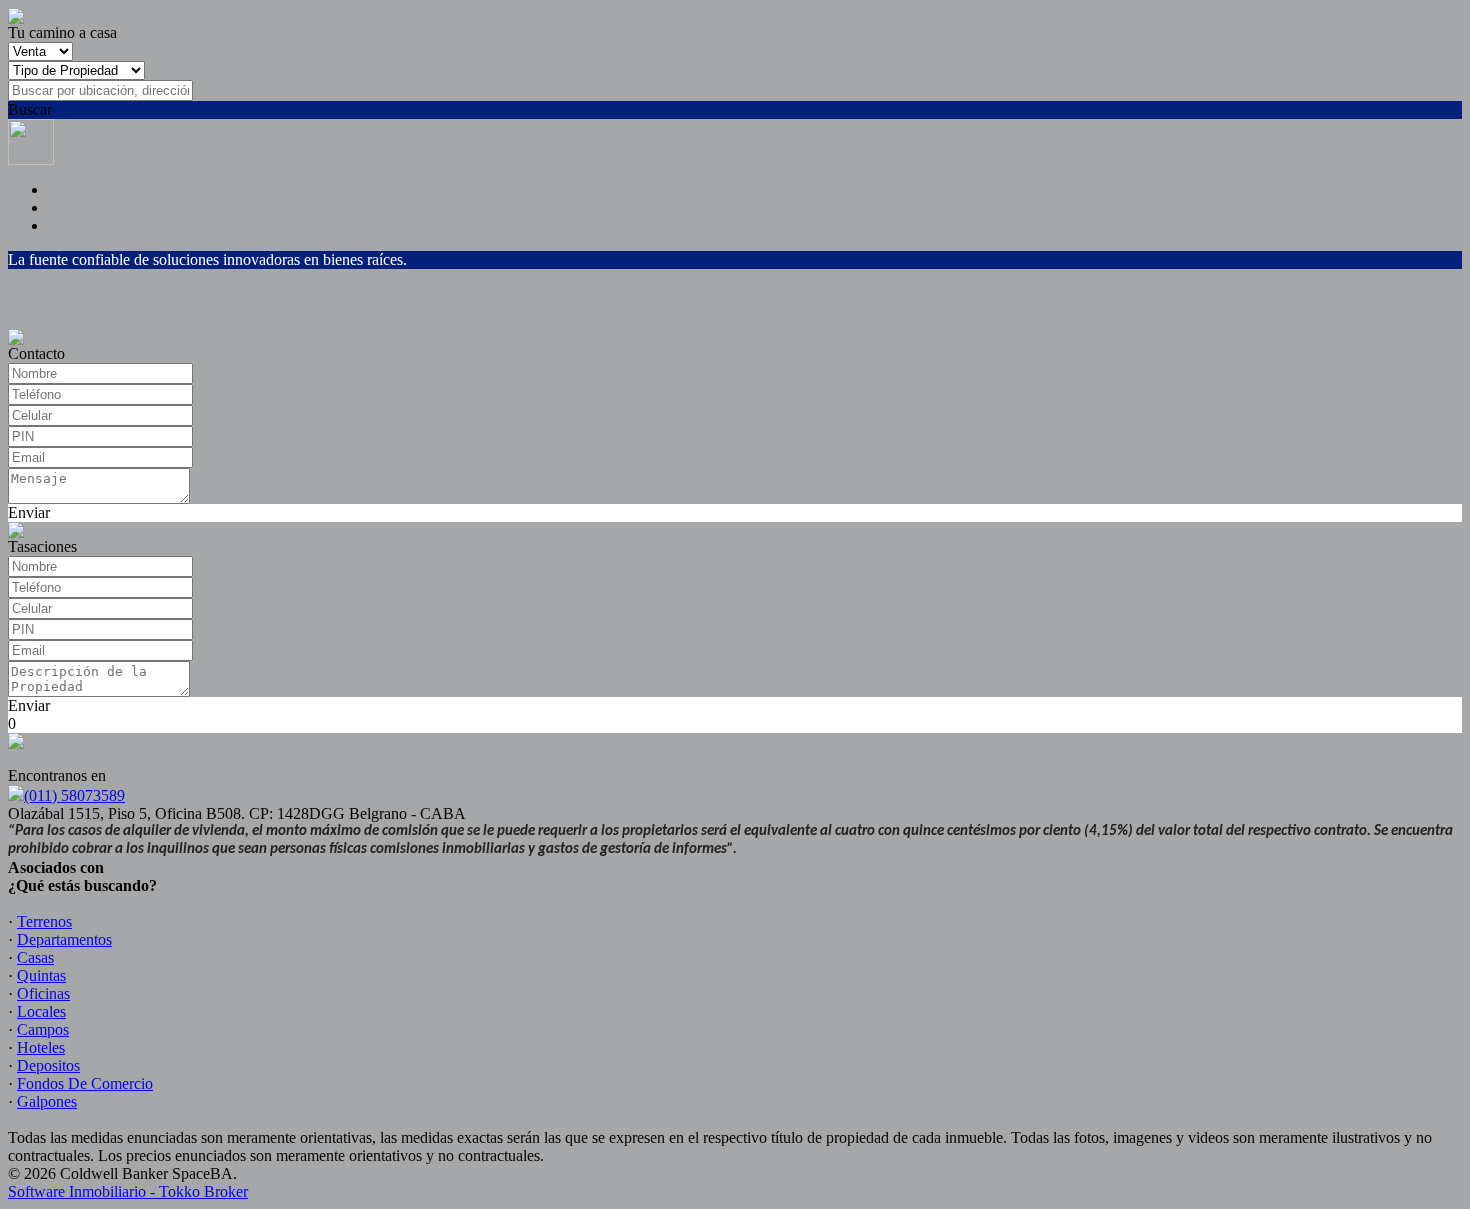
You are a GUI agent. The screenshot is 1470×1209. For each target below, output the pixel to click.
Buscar (30, 109)
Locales (41, 1011)
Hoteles (41, 1047)
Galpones (47, 1101)
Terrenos (44, 921)
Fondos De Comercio (85, 1083)
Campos (43, 1029)
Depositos (48, 1065)
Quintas (41, 975)
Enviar (29, 512)
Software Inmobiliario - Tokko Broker (128, 1191)
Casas (35, 957)
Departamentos (64, 939)
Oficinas (43, 993)
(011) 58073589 (74, 795)
